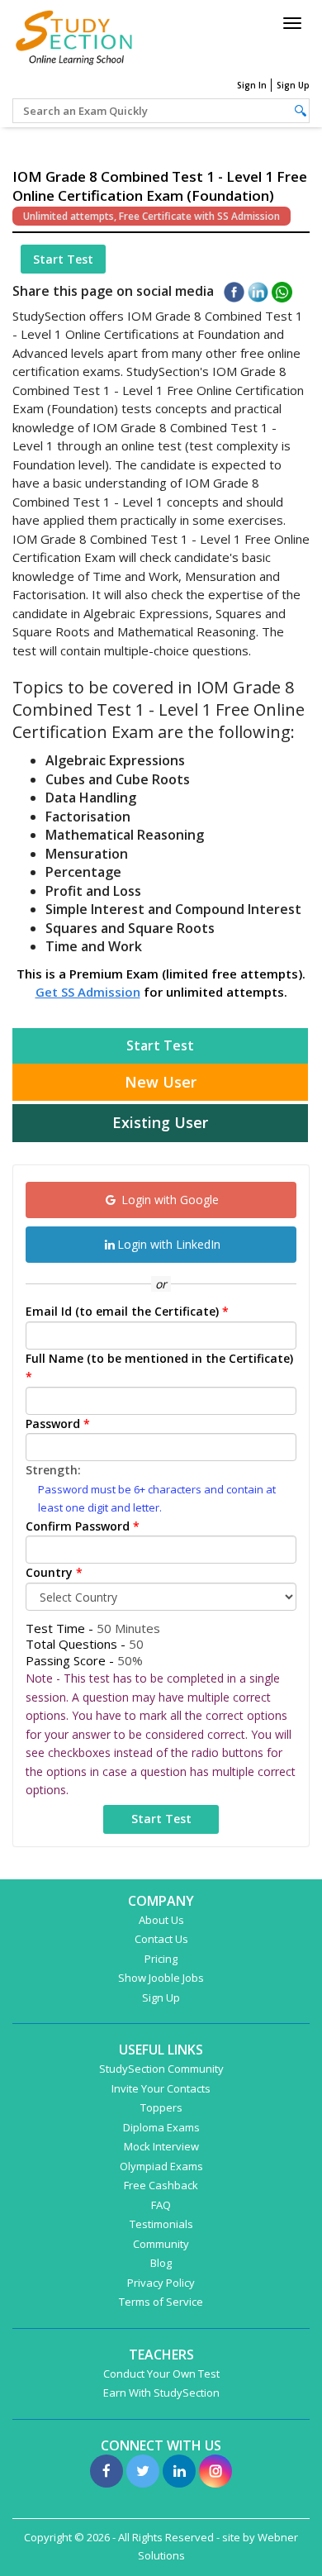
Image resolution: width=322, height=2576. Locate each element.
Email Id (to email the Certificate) (127, 1311)
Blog (161, 2263)
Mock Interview (161, 2146)
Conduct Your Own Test (161, 2374)
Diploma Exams (161, 2127)
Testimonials (161, 2224)
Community (161, 2244)
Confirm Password (83, 1526)
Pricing (161, 1959)
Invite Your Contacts (161, 2088)
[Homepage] (74, 35)
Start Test (63, 259)
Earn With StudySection (161, 2393)
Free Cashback (161, 2185)
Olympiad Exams (161, 2166)
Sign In (252, 85)
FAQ (161, 2205)
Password (58, 1424)
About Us (161, 1920)
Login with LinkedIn (169, 1244)
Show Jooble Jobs (161, 1978)
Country (54, 1572)
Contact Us (161, 1939)
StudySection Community (161, 2069)
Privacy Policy (161, 2283)
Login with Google (168, 1200)
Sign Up (293, 85)
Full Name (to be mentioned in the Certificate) (159, 1368)
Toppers (161, 2107)
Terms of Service (161, 2302)
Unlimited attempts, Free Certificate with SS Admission (152, 216)
